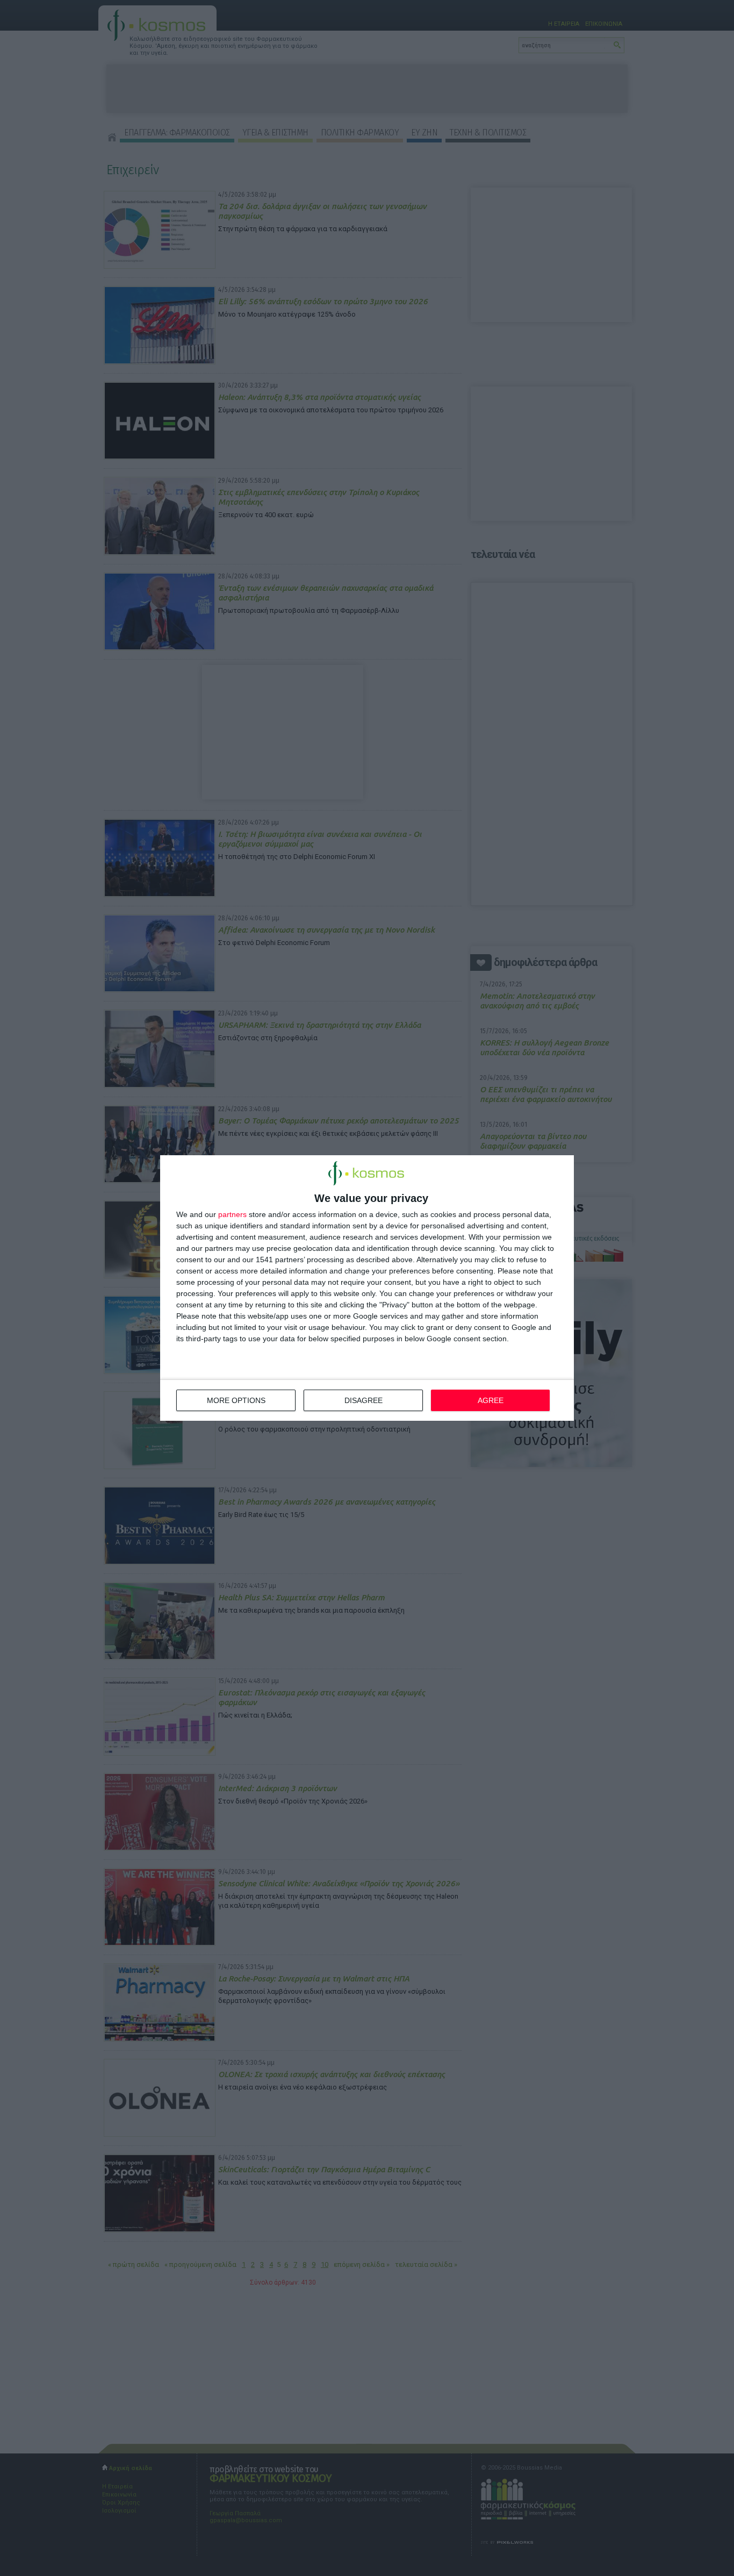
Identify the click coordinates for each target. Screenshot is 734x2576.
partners (232, 1214)
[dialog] (367, 1288)
